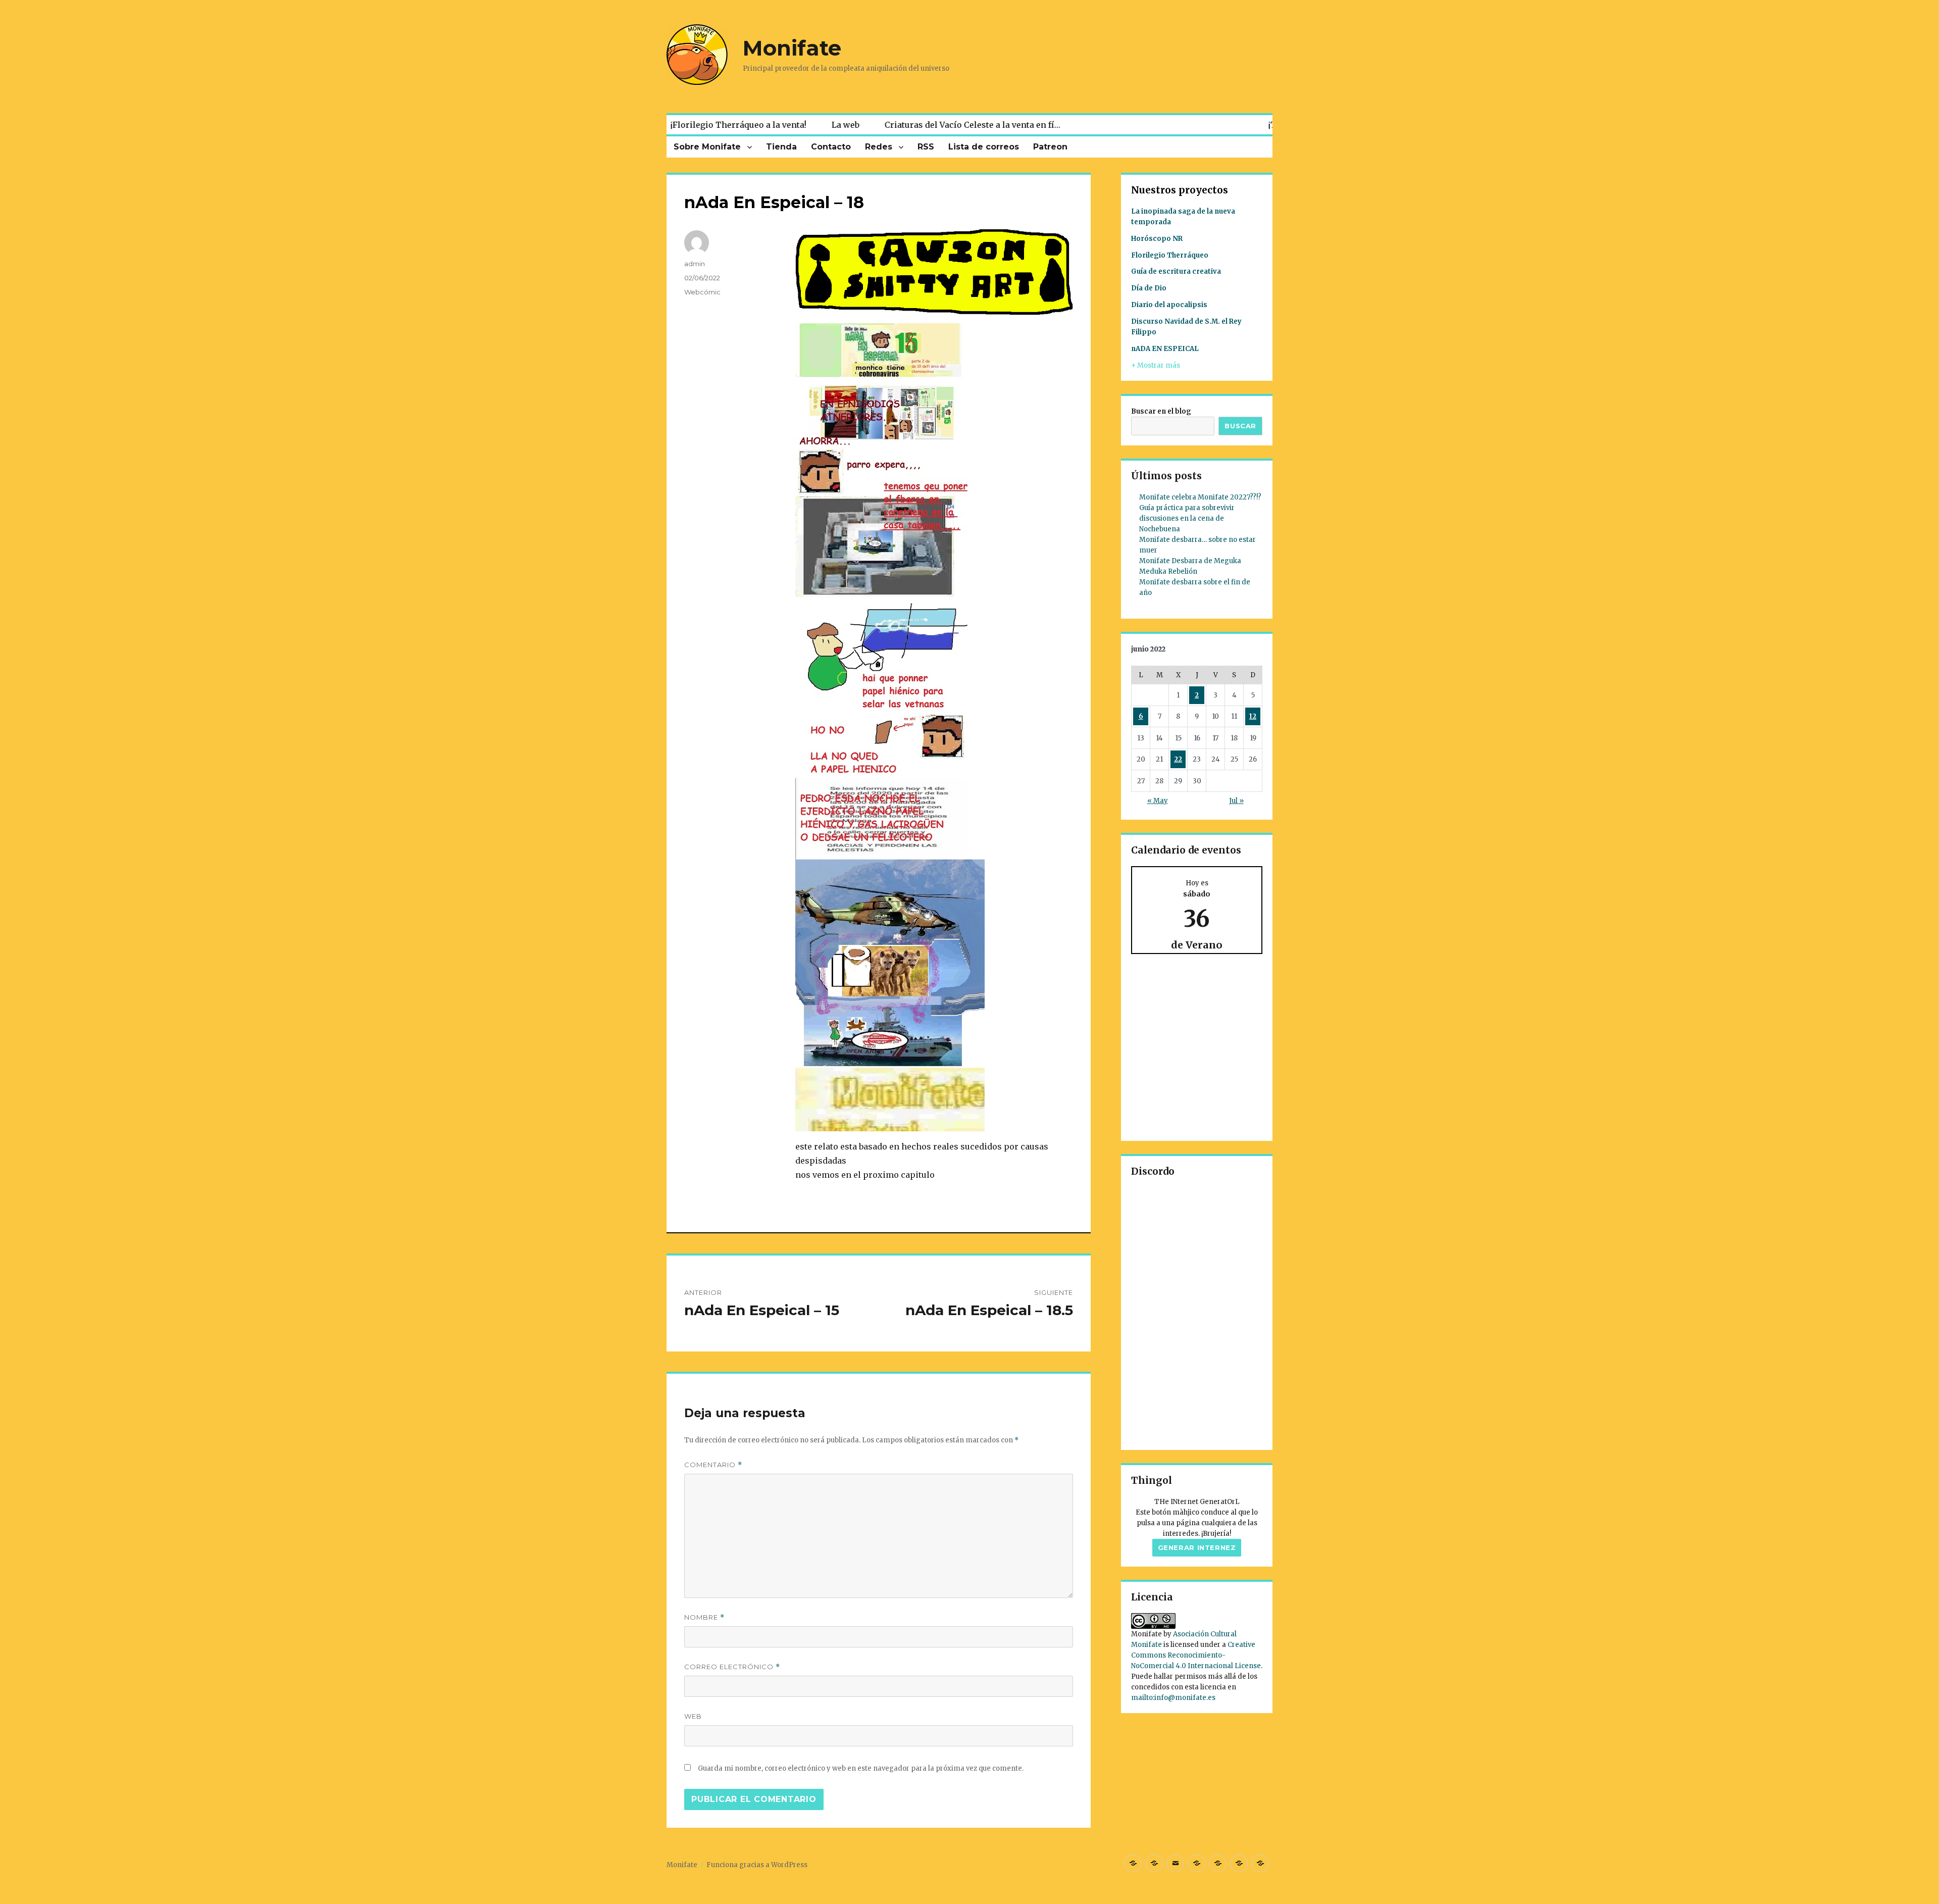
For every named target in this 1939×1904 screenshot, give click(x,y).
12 (1253, 716)
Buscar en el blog (1161, 411)
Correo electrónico (732, 1667)
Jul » (1236, 801)
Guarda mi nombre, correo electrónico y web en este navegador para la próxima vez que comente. (861, 1768)
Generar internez (1197, 1547)
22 (1178, 759)
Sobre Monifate (707, 147)
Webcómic (702, 292)
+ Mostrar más (1156, 365)
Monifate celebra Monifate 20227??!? (1200, 497)
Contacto (831, 147)
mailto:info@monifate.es (1173, 1698)
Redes (879, 147)
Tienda (781, 147)
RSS (926, 147)
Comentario (713, 1465)
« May (1158, 801)
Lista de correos (984, 147)
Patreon (1050, 147)
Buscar (1240, 426)
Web (693, 1716)
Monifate (792, 48)
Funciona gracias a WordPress (757, 1865)
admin (695, 264)
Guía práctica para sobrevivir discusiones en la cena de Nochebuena (1187, 518)
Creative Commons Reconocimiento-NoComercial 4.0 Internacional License (1196, 1655)
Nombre (704, 1617)
